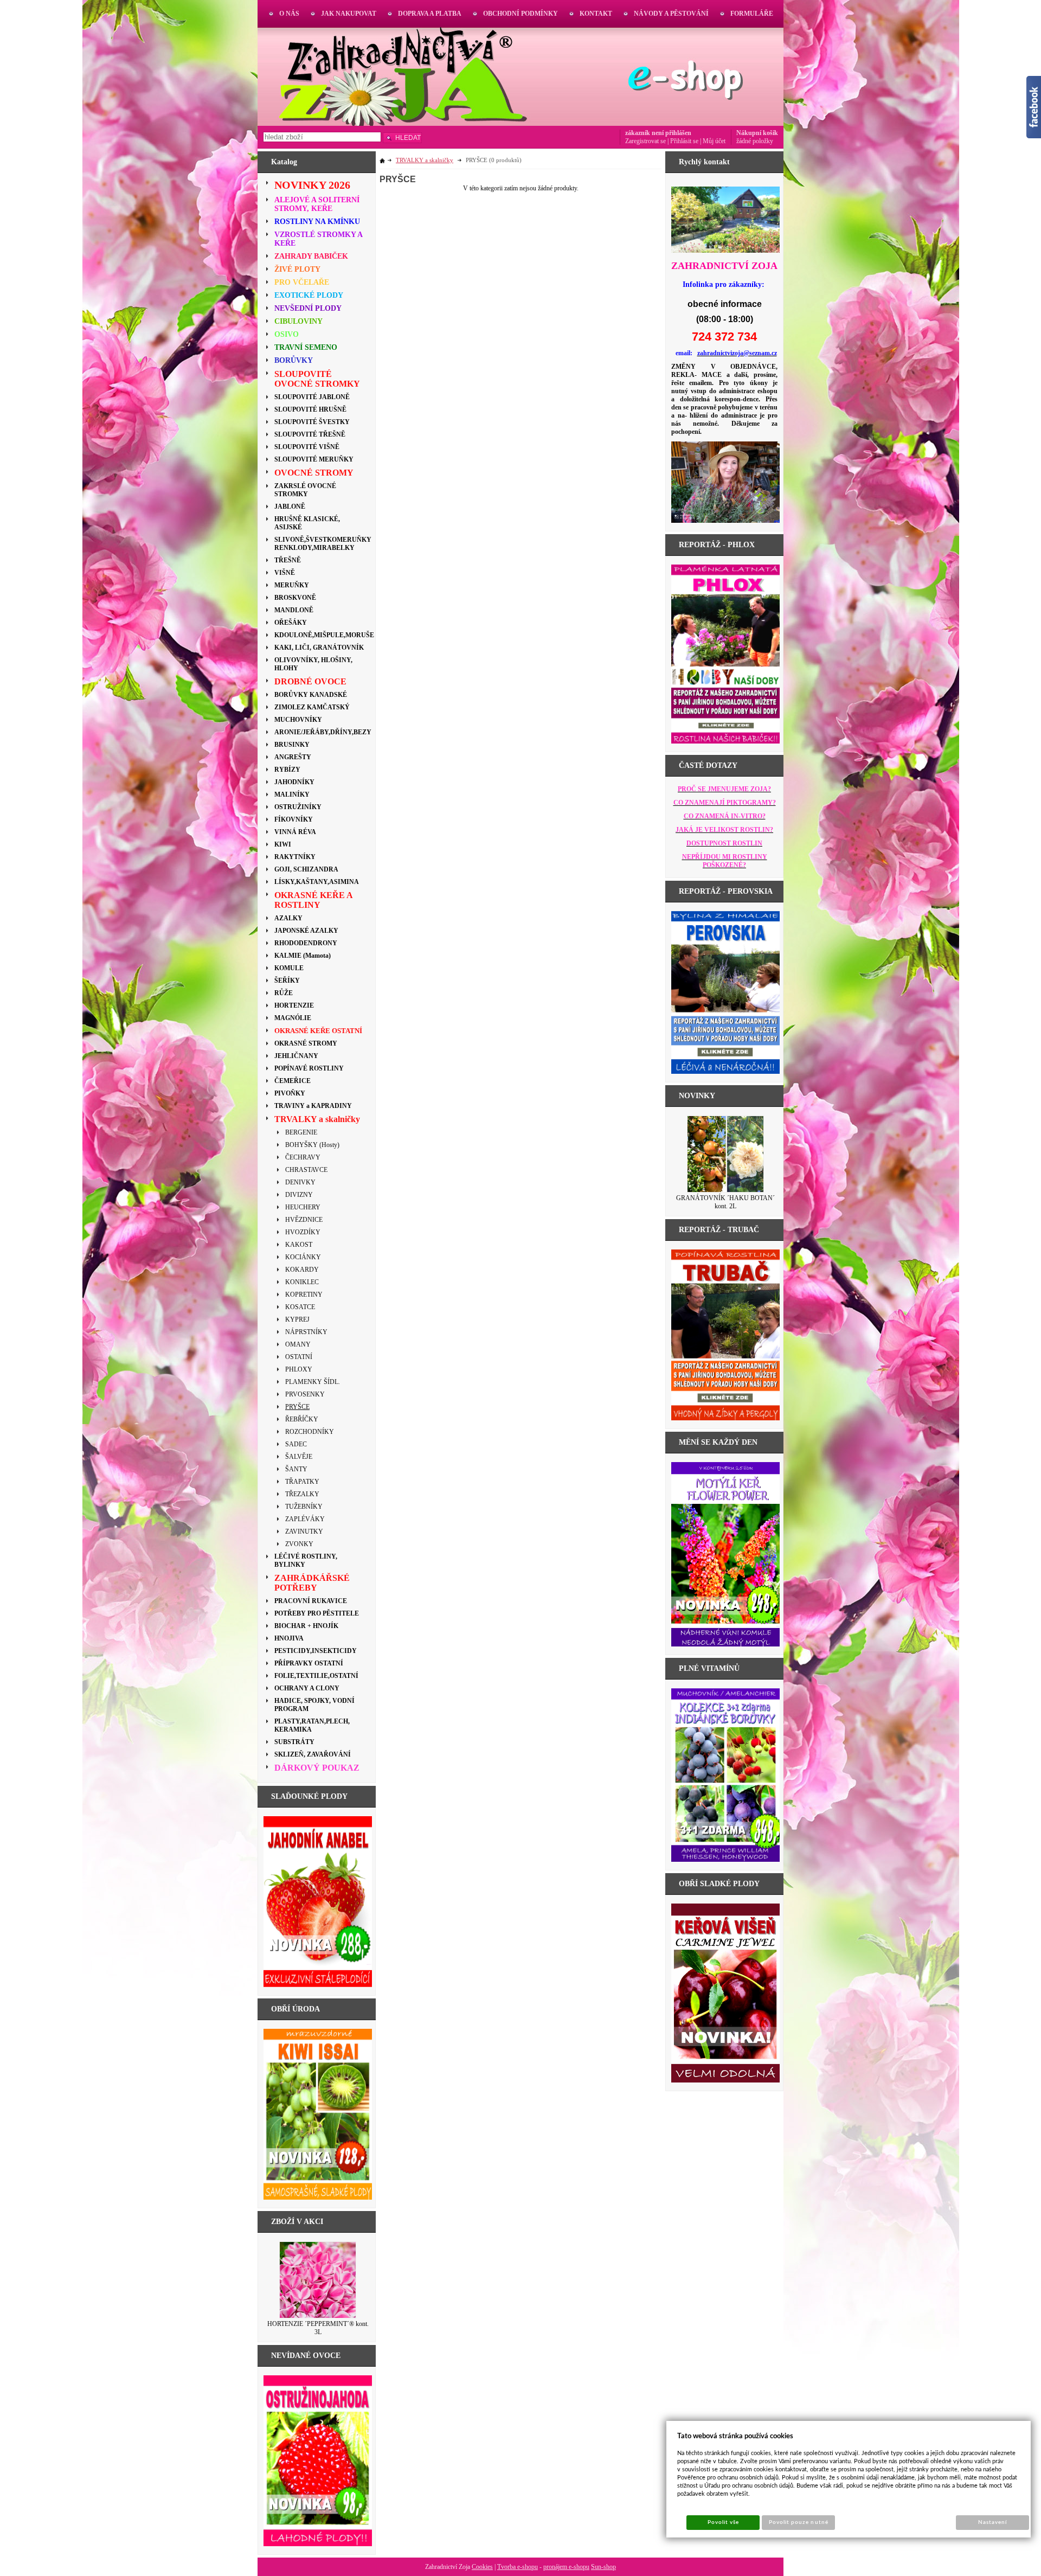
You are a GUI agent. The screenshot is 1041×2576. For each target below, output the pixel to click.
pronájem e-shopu (566, 2567)
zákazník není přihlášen (658, 133)
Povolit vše (723, 2522)
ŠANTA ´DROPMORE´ (725, 1198)
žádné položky (755, 141)
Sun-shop (603, 2567)
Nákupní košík (757, 133)
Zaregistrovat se (645, 141)
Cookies (482, 2567)
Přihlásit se (684, 141)
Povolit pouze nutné (799, 2522)
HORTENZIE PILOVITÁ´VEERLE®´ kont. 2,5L (318, 2328)
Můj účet (714, 141)
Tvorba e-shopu (518, 2567)
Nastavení (992, 2522)
